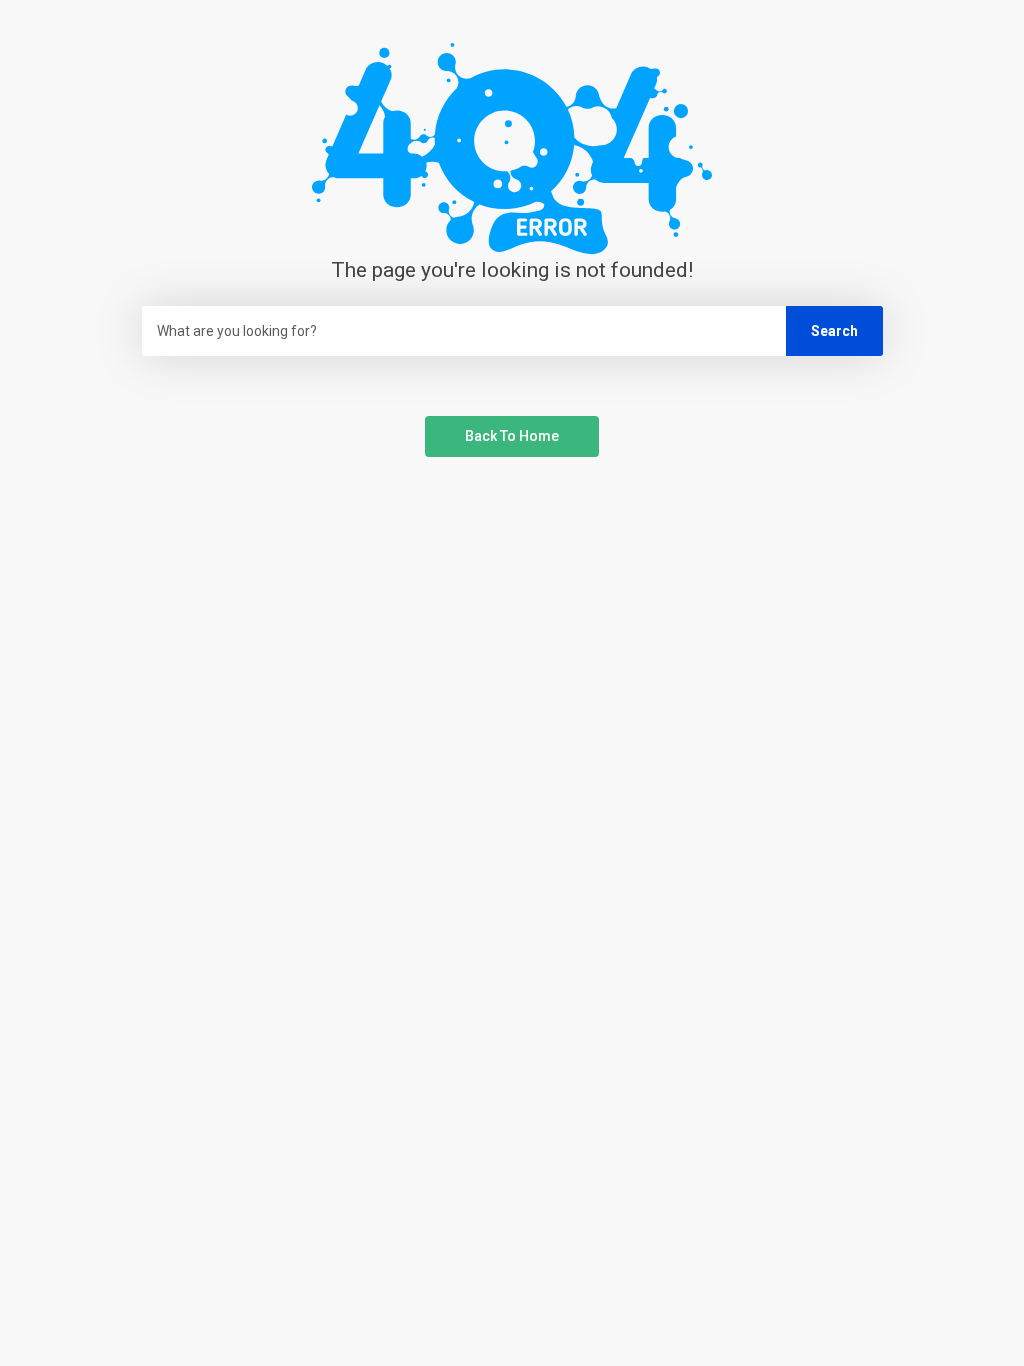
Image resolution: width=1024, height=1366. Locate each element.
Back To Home (512, 436)
